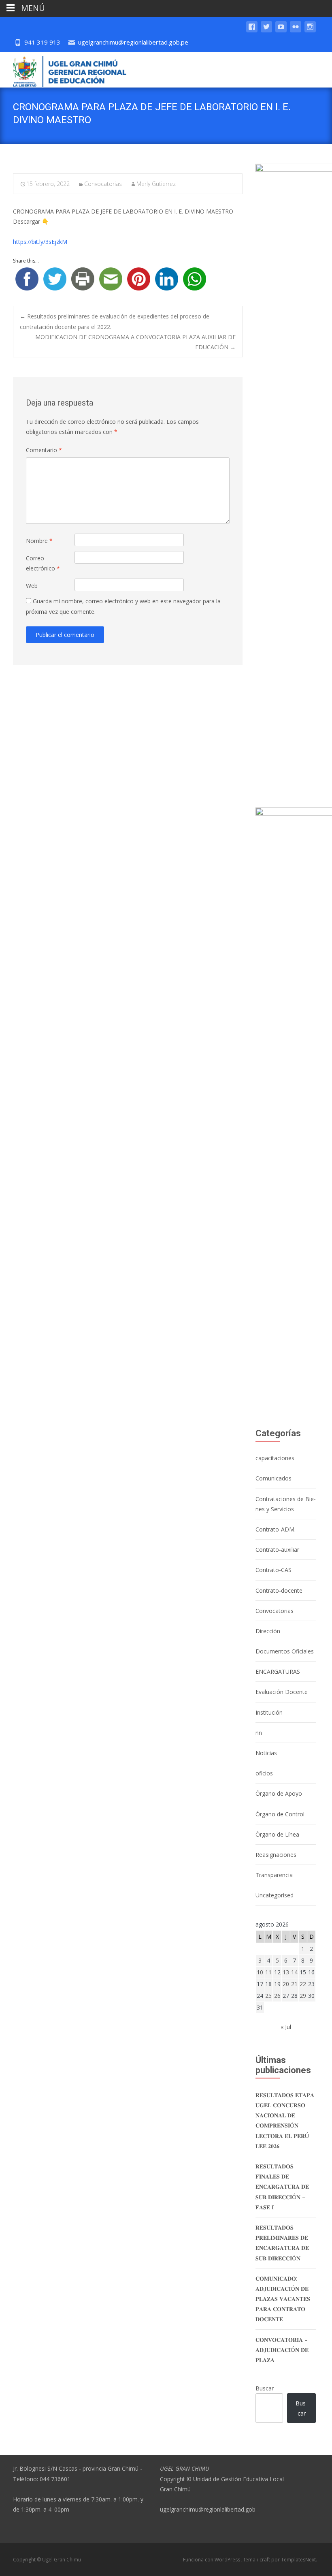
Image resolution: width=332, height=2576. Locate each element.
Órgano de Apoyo (279, 1793)
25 (268, 1996)
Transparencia (274, 1875)
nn (259, 1733)
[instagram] (310, 31)
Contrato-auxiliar (277, 1550)
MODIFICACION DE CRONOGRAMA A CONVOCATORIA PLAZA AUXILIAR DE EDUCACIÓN (135, 342)
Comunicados (273, 1478)
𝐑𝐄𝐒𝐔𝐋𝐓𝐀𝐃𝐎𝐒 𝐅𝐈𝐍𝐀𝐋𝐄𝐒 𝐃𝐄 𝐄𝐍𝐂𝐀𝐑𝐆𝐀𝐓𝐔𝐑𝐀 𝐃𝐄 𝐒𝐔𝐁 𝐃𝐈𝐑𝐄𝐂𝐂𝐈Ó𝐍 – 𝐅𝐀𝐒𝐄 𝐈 (282, 2187)
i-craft (264, 2560)
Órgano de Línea (277, 1834)
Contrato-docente (279, 1590)
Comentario (44, 450)
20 (286, 1984)
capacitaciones (275, 1458)
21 (294, 1984)
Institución (269, 1712)
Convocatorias (103, 184)
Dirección (268, 1631)
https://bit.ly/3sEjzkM (40, 242)
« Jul (286, 2027)
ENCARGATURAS (278, 1671)
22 (303, 1984)
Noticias (266, 1753)
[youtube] (281, 31)
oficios (264, 1773)
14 (294, 1972)
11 (268, 1972)
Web (32, 586)
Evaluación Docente (282, 1692)
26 (277, 1996)
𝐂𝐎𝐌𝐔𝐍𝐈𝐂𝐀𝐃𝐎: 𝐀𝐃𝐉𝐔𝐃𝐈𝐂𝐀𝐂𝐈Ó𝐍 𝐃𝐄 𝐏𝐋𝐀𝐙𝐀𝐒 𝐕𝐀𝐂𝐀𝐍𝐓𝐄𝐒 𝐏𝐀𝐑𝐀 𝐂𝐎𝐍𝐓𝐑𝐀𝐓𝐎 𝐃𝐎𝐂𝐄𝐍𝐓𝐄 (283, 2299)
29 (303, 1996)
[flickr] (296, 31)
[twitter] (266, 31)
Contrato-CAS (273, 1570)
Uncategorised (275, 1895)
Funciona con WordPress (212, 2560)
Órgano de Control (280, 1814)
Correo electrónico (43, 563)
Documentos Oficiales (285, 1651)
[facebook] (252, 31)
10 (260, 1972)
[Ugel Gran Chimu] (63, 70)
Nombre (39, 541)
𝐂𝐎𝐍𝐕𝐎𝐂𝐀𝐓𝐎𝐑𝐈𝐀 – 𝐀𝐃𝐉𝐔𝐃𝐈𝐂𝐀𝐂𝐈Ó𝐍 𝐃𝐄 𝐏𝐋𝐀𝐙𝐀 (282, 2350)
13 (286, 1972)
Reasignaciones (276, 1855)
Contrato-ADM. (276, 1529)
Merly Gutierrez (156, 184)
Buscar (265, 2388)
